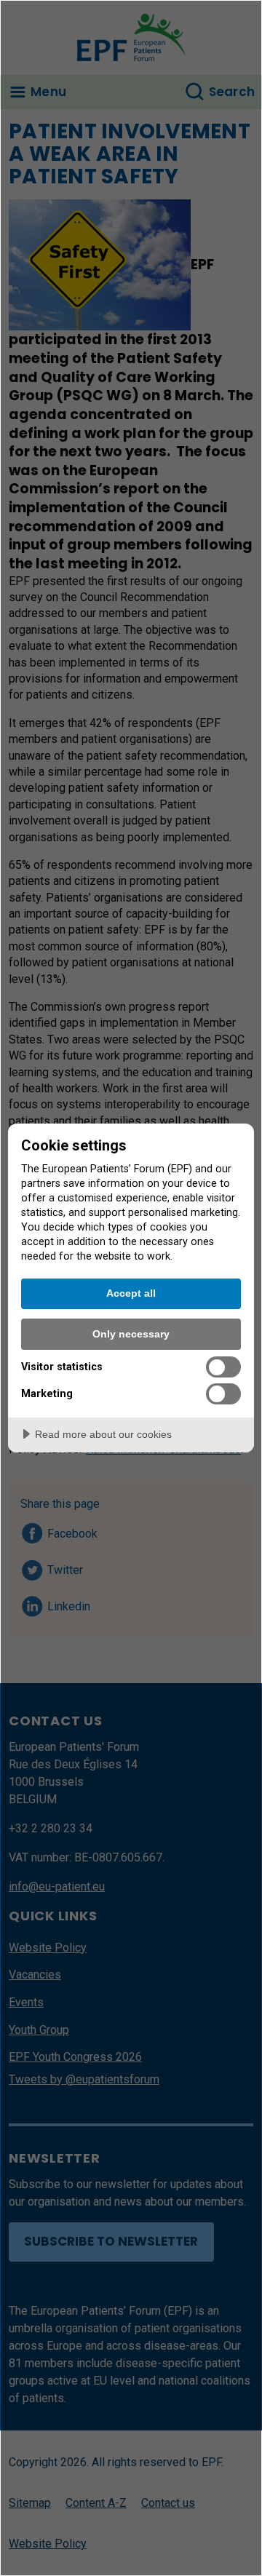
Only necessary (131, 1334)
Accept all (131, 1293)
